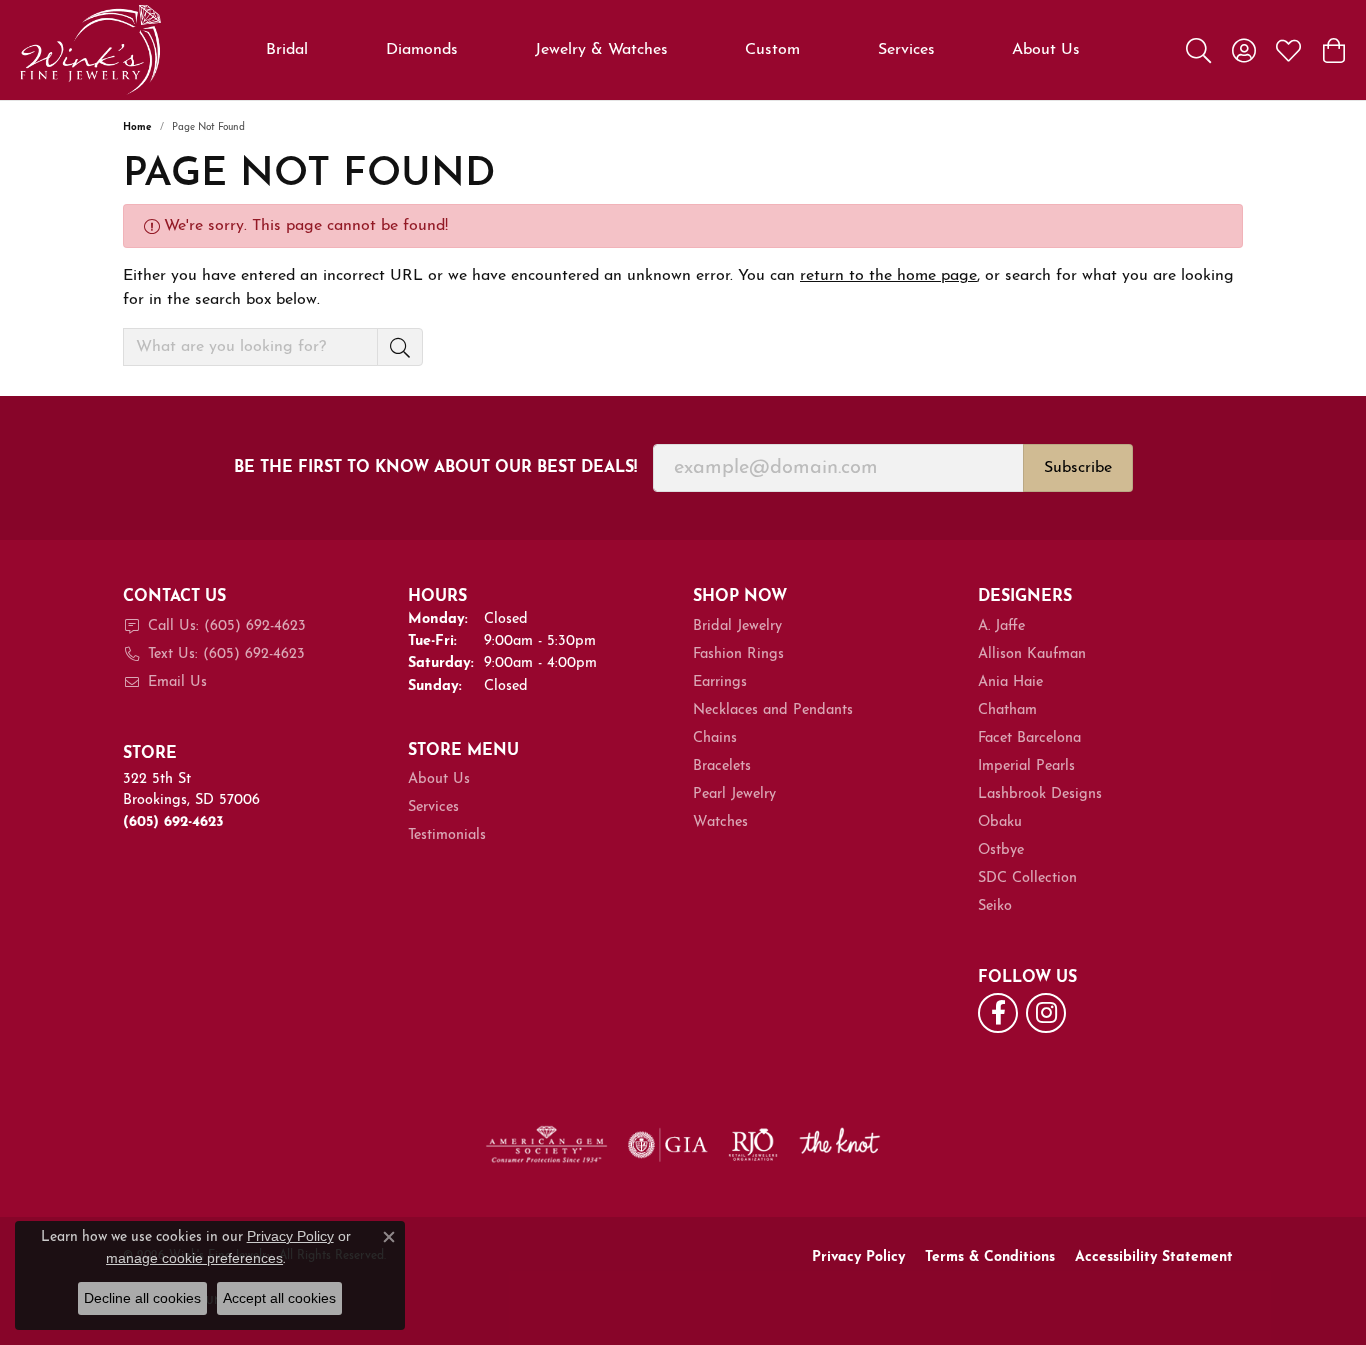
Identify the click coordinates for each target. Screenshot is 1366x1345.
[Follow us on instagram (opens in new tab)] (1046, 1013)
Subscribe (1078, 468)
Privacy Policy (858, 1257)
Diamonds (422, 50)
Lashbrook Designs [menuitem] (1040, 794)
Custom (772, 50)
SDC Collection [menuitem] (1027, 878)
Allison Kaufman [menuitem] (1032, 654)
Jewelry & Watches (601, 50)
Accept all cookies (279, 1298)
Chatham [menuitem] (1007, 710)
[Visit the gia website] (668, 1145)
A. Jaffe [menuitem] (1001, 626)
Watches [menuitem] (720, 822)
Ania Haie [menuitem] (1010, 682)
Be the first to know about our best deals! (435, 468)
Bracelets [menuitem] (722, 766)
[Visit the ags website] (546, 1145)
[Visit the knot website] (839, 1145)
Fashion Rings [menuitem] (738, 654)
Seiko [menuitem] (995, 906)
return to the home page (888, 276)
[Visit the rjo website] (753, 1145)
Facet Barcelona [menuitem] (1029, 738)
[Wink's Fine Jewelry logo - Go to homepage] (90, 50)
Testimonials (447, 835)
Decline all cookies (142, 1298)
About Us (1046, 50)
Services (906, 50)
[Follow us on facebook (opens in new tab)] (998, 1013)
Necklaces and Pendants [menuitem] (773, 710)
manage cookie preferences (194, 1258)
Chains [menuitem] (715, 738)
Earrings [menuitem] (720, 682)
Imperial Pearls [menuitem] (1026, 766)
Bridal (287, 50)
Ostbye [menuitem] (1001, 850)
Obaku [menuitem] (1000, 822)
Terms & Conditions (990, 1257)
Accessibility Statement (1154, 1257)
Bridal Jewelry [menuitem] (737, 626)
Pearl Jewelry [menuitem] (734, 794)
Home (137, 127)
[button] (1198, 50)
